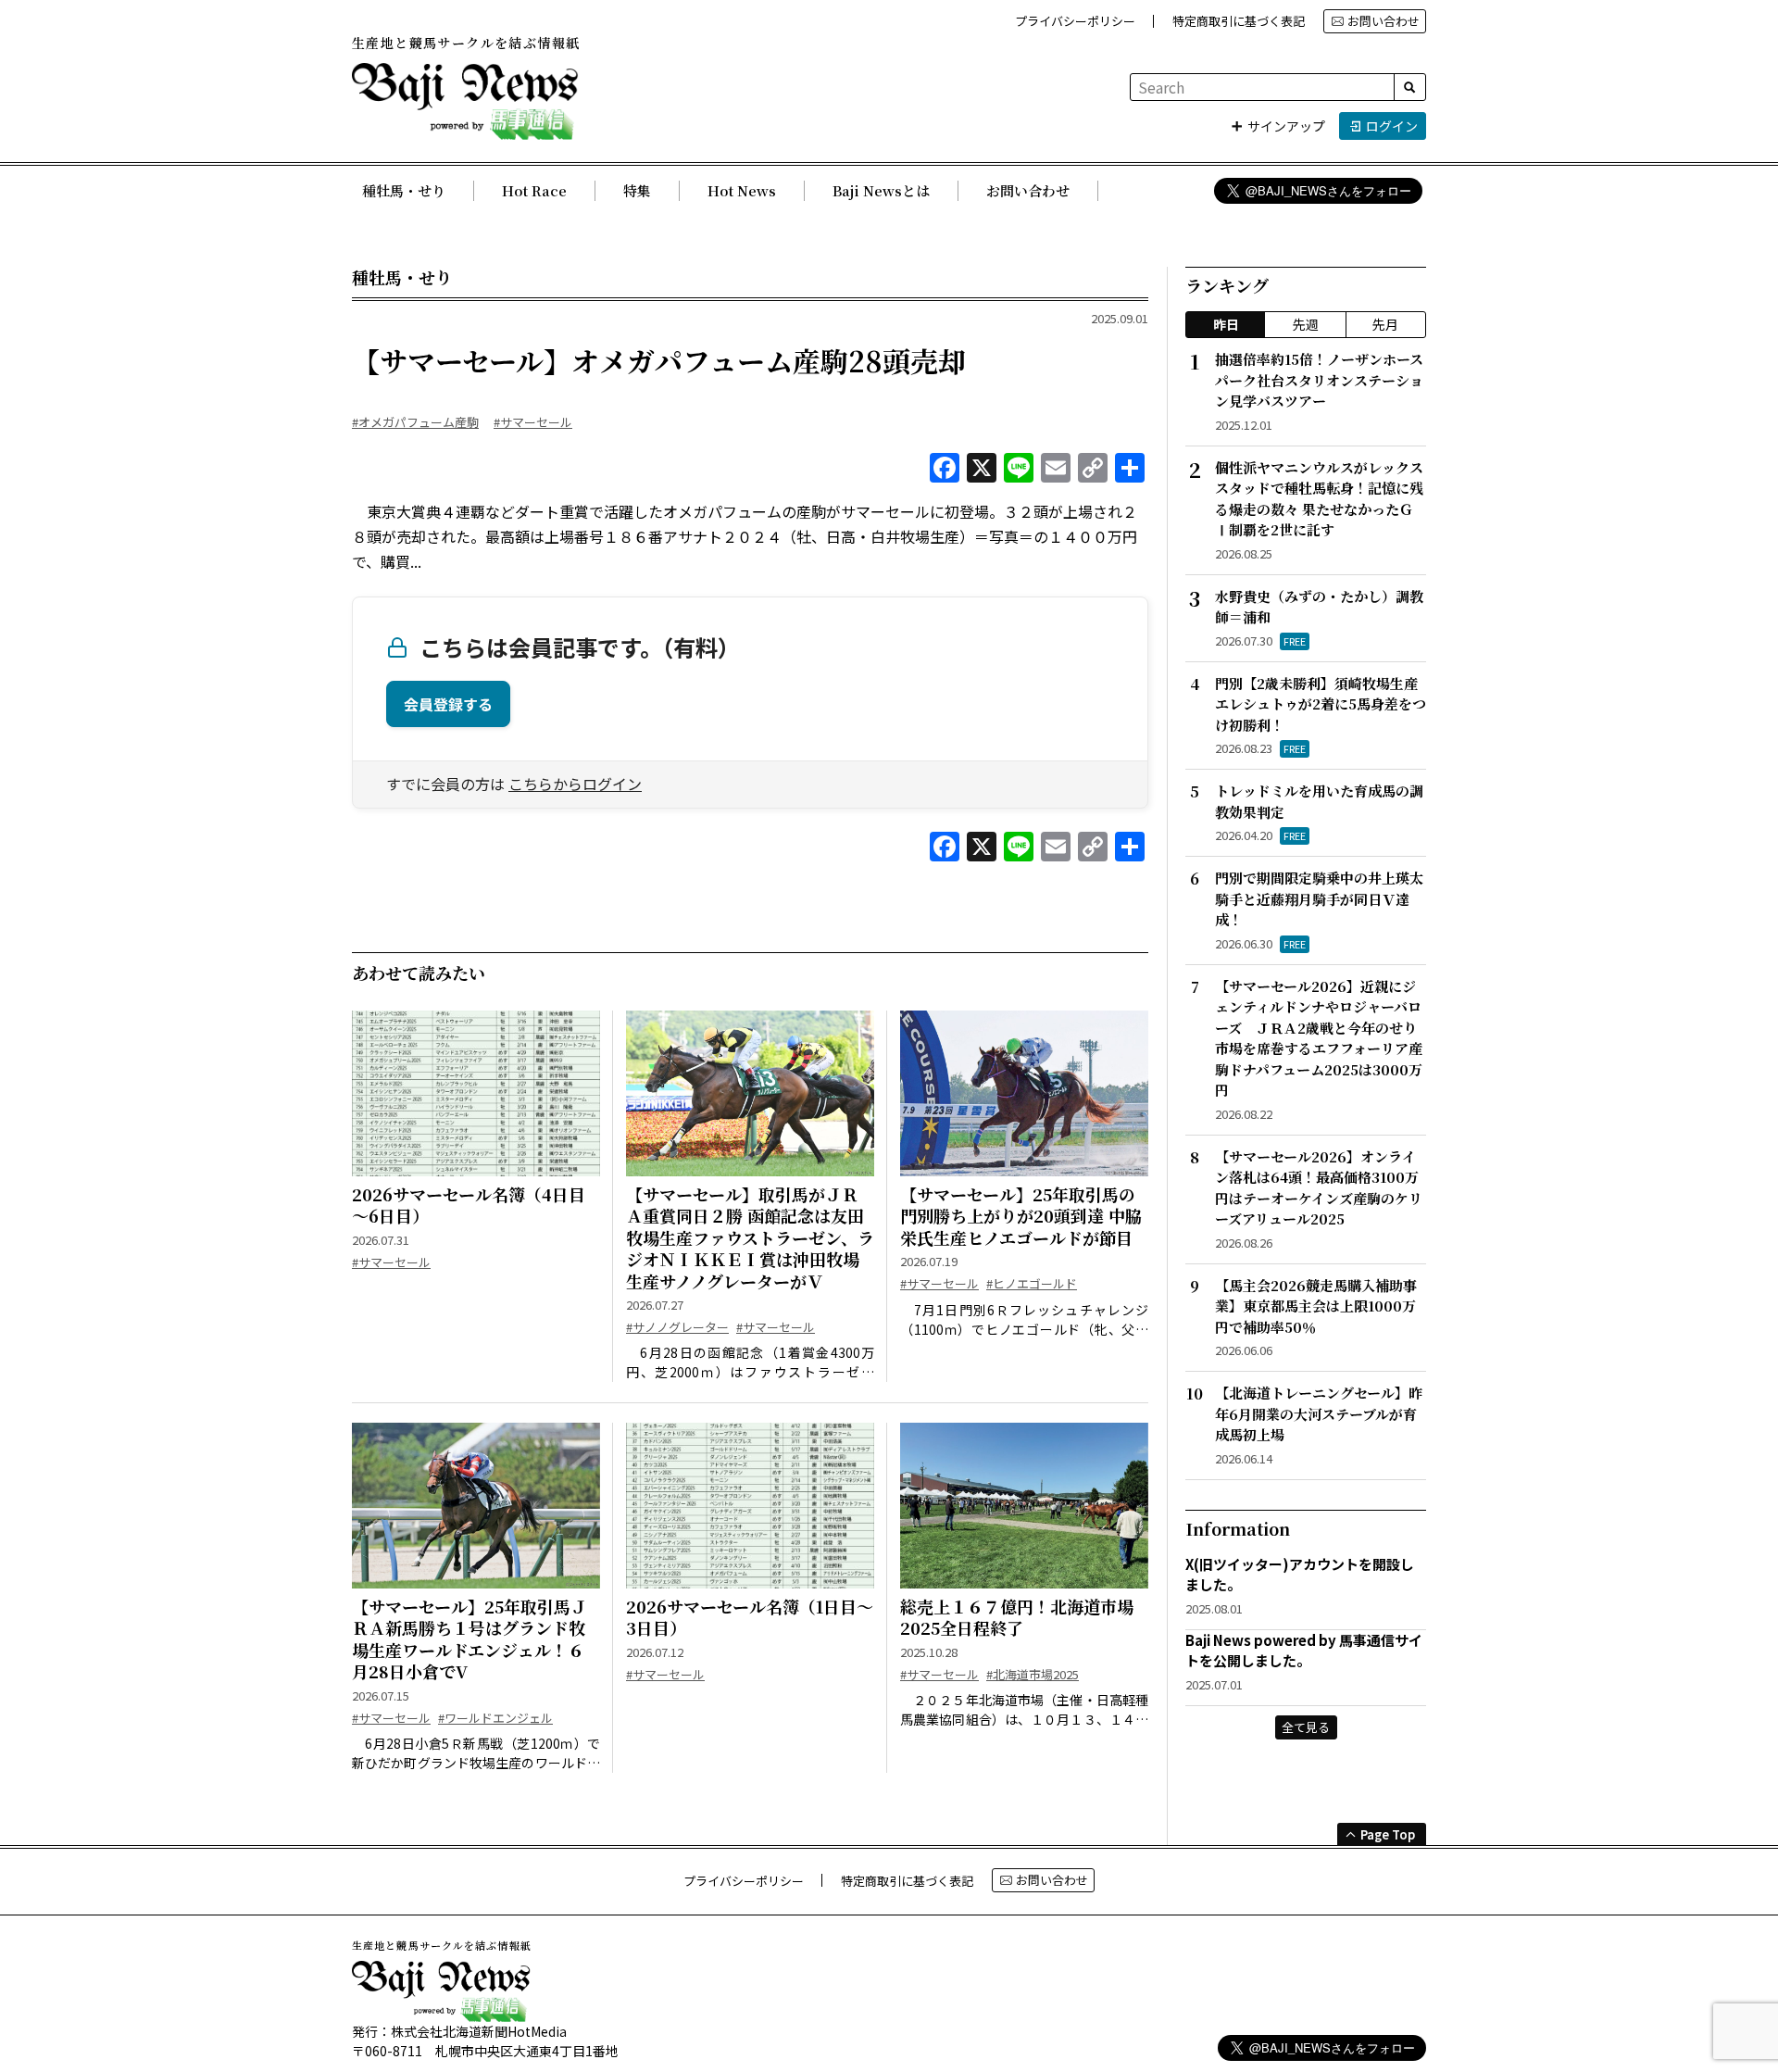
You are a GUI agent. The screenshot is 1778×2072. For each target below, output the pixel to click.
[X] (982, 469)
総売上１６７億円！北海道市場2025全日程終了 (1017, 1618)
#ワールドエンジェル (495, 1718)
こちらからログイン (575, 784)
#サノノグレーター (677, 1327)
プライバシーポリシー (1075, 21)
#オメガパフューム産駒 (415, 422)
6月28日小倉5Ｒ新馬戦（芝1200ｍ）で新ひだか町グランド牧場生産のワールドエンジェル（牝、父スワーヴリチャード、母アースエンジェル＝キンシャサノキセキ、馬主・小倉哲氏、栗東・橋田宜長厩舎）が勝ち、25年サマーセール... (476, 1753)
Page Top (1388, 1834)
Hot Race (534, 190)
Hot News (742, 190)
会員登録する (448, 704)
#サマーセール (533, 422)
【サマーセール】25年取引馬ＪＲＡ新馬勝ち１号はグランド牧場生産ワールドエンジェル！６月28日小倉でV (470, 1639)
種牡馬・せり (404, 190)
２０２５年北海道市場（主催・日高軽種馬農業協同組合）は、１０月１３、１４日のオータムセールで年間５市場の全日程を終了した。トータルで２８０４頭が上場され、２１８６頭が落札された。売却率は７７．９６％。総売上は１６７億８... (1024, 1710)
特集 (637, 190)
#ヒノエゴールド (1032, 1283)
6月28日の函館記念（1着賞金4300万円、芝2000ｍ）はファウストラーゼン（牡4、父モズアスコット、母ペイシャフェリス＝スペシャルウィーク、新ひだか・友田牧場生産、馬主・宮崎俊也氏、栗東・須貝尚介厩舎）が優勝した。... (750, 1362)
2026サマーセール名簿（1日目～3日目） (750, 1618)
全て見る (1306, 1727)
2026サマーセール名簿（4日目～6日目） (469, 1206)
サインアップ (1286, 126)
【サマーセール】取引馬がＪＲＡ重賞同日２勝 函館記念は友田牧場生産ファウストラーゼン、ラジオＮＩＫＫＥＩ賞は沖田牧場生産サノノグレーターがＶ (750, 1238)
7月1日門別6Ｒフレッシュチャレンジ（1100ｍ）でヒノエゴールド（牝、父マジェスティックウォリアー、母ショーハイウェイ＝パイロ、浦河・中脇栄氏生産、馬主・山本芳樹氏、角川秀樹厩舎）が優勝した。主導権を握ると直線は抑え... (1024, 1320)
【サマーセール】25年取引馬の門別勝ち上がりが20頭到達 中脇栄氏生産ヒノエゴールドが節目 (1021, 1216)
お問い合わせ (1384, 21)
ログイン (1392, 126)
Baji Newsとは (881, 190)
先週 (1306, 324)
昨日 (1226, 324)
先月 (1385, 324)
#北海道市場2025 (1033, 1674)
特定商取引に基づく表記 (1239, 21)
